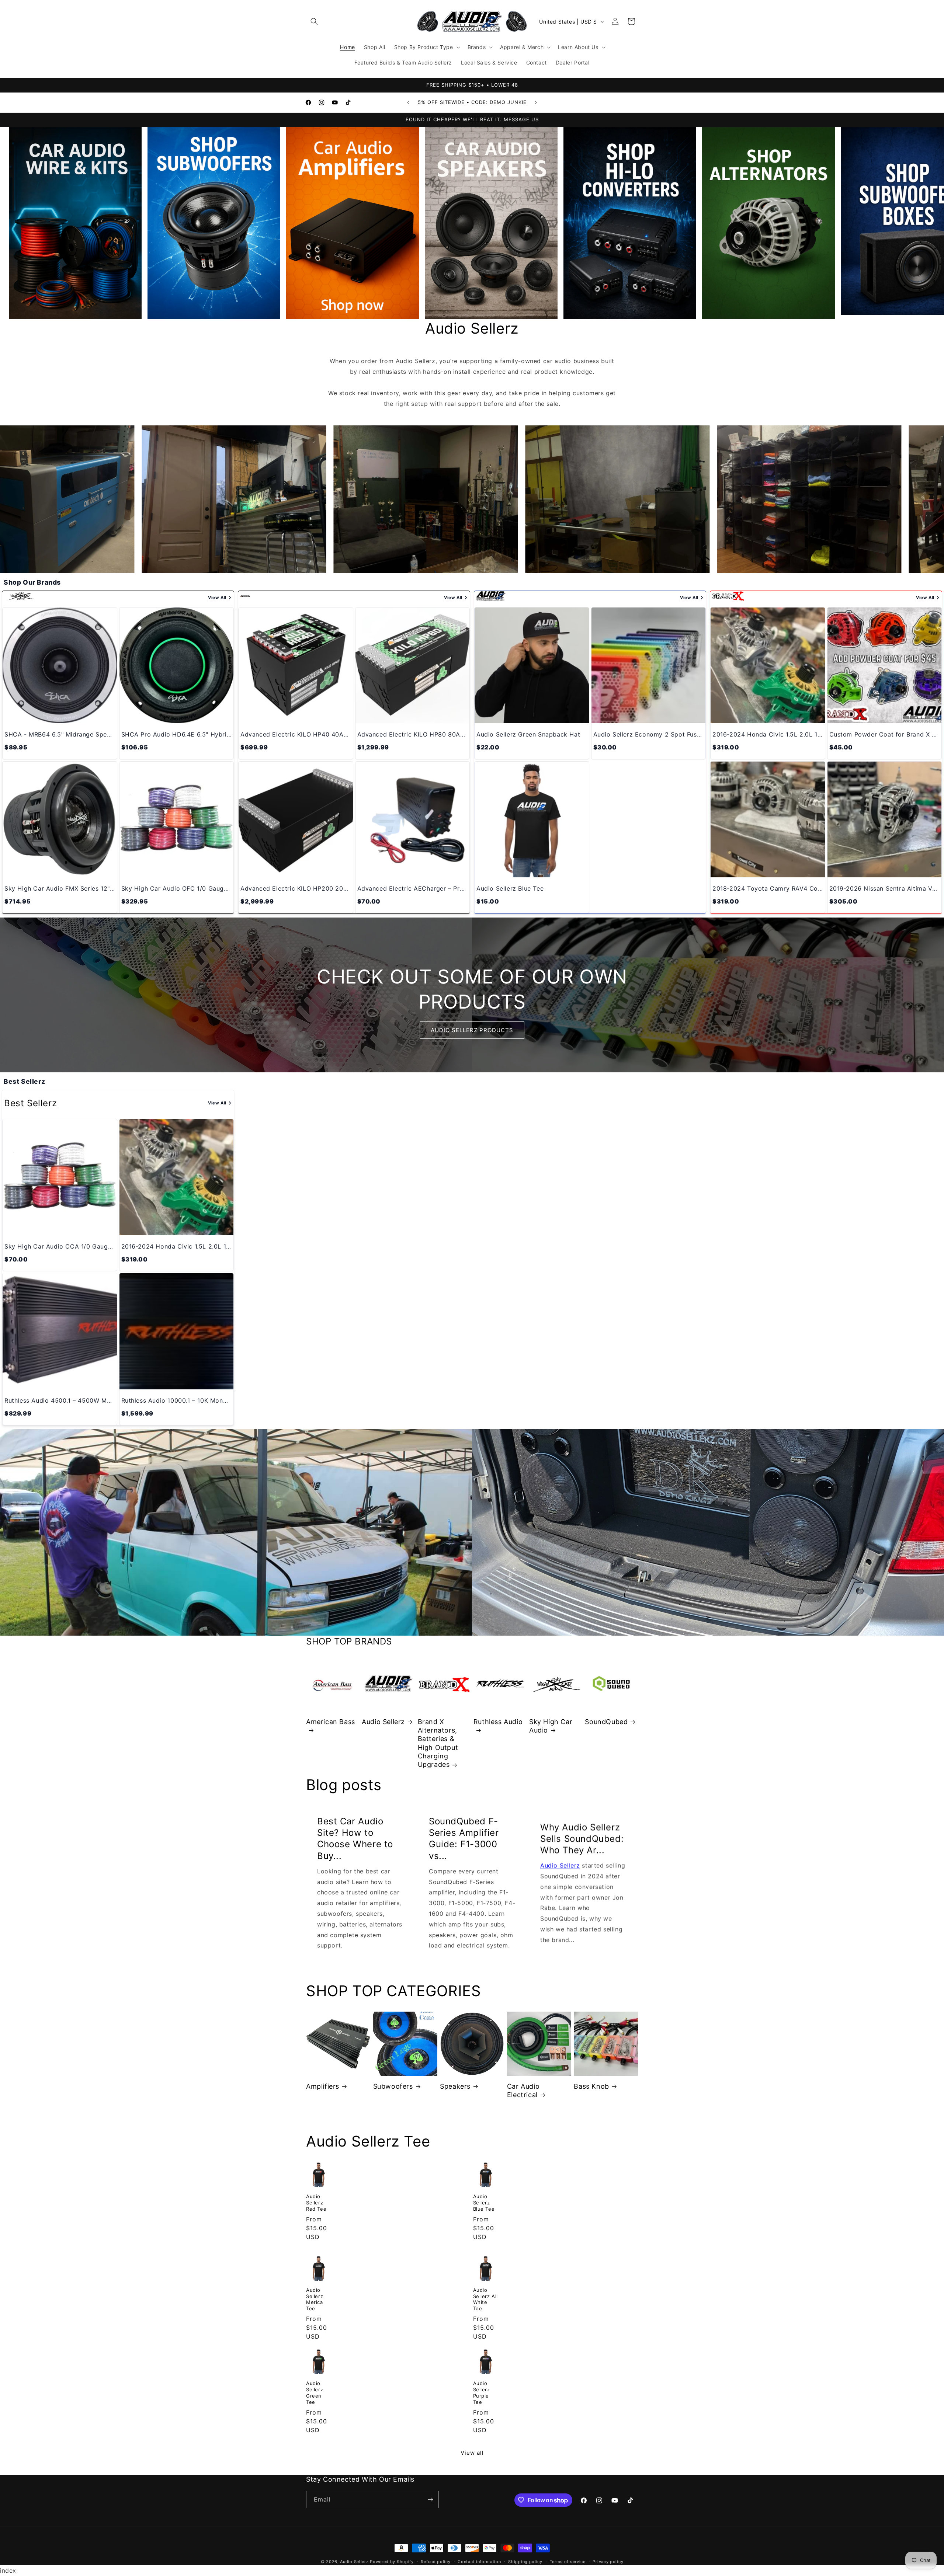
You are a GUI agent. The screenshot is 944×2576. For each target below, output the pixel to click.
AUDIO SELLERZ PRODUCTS (472, 1030)
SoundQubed (606, 1722)
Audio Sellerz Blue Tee (484, 2203)
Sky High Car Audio (551, 1726)
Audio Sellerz (383, 1722)
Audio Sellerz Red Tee (316, 2203)
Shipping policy (525, 2562)
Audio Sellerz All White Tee (486, 2299)
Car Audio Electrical (523, 2091)
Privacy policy (608, 2562)
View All (217, 598)
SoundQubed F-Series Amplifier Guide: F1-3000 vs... (464, 1839)
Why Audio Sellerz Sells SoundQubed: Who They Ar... (582, 1838)
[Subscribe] (430, 2500)
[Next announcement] (536, 102)
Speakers (455, 2086)
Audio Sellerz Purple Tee (482, 2393)
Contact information (479, 2562)
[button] (314, 21)
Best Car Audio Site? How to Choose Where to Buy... (355, 1839)
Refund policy (435, 2562)
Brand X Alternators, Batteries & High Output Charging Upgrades (438, 1743)
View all (472, 2453)
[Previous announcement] (408, 102)
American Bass (331, 1722)
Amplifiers (323, 2086)
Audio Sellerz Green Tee (315, 2393)
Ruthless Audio (498, 1722)
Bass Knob (591, 2086)
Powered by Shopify (392, 2562)
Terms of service (568, 2562)
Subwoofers (393, 2086)
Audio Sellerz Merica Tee (315, 2299)
